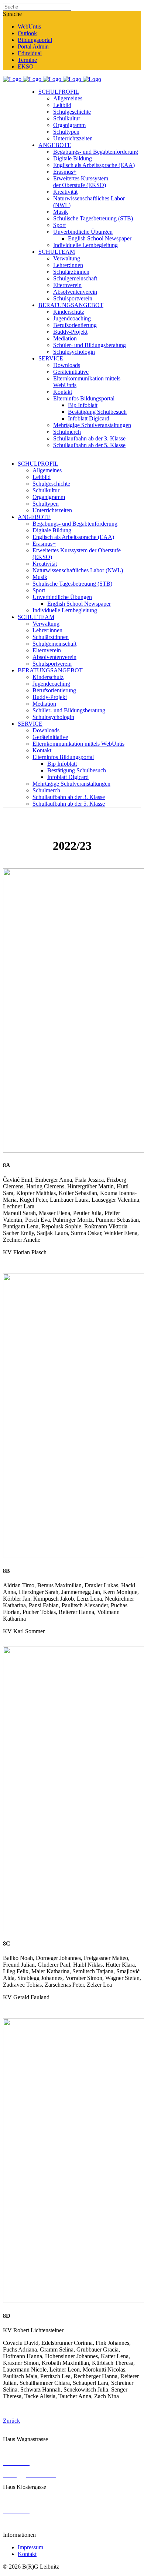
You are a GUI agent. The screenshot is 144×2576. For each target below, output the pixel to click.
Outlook (27, 33)
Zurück (11, 2421)
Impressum (30, 2547)
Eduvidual (30, 53)
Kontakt (27, 2554)
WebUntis (29, 26)
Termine (27, 60)
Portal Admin (33, 46)
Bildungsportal (35, 40)
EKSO (26, 66)
